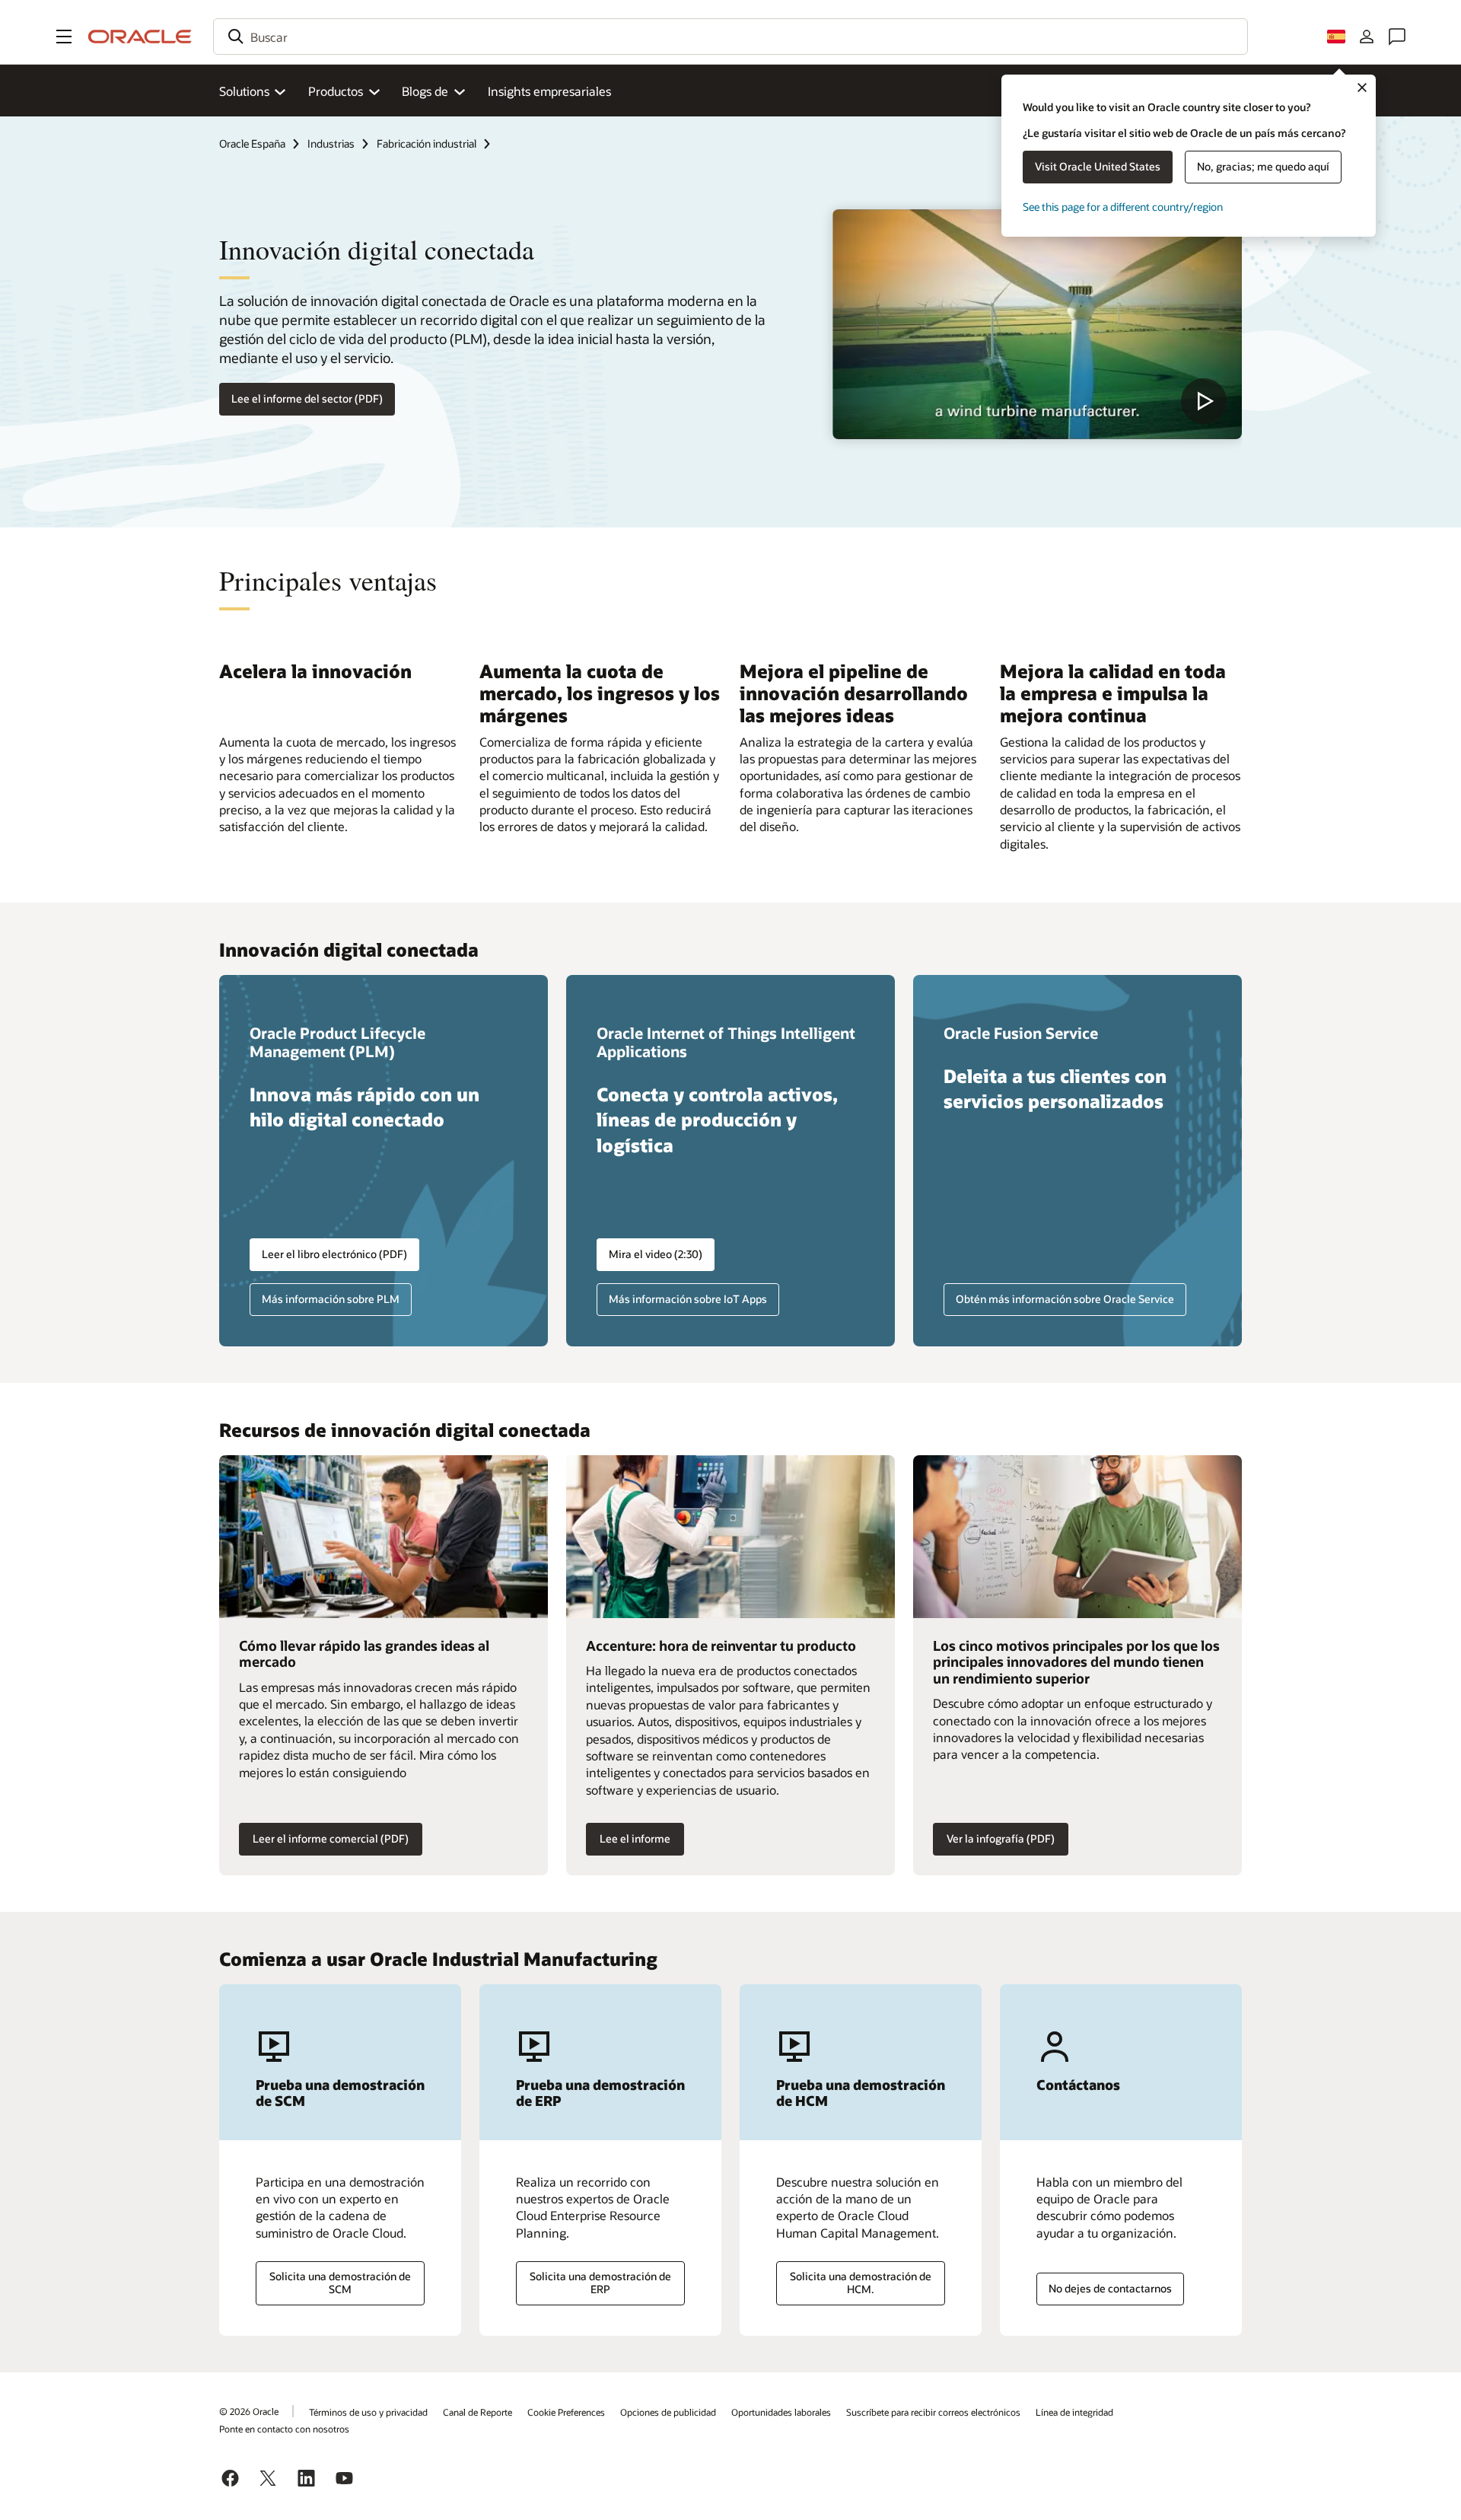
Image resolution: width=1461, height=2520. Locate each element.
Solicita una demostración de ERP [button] (600, 2283)
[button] (64, 37)
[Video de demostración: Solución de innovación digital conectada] (1037, 324)
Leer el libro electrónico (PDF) (334, 1254)
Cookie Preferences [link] (566, 2412)
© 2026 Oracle (249, 2411)
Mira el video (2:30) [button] (656, 1254)
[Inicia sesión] (1367, 37)
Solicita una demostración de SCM (340, 2283)
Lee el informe (635, 1838)
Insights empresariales (549, 91)
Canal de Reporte (477, 2412)
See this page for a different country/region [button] (1123, 207)
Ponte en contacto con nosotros (284, 2429)
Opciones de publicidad (668, 2412)
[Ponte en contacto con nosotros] (1397, 37)
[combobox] (730, 37)
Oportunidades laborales (781, 2412)
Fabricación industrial (427, 143)
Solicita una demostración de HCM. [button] (861, 2283)
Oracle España (252, 143)
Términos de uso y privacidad (368, 2412)
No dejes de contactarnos (1110, 2288)
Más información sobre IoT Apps (688, 1299)
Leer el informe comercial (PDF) (331, 1838)
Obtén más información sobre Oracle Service (1065, 1299)
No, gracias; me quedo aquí (1263, 166)
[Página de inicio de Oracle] (140, 37)
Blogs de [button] (425, 91)
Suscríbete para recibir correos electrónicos (933, 2412)
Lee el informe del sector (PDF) (307, 398)
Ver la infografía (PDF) (1001, 1838)
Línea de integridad (1074, 2412)
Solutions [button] (244, 91)
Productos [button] (336, 91)
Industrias (331, 143)
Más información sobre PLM (331, 1299)
